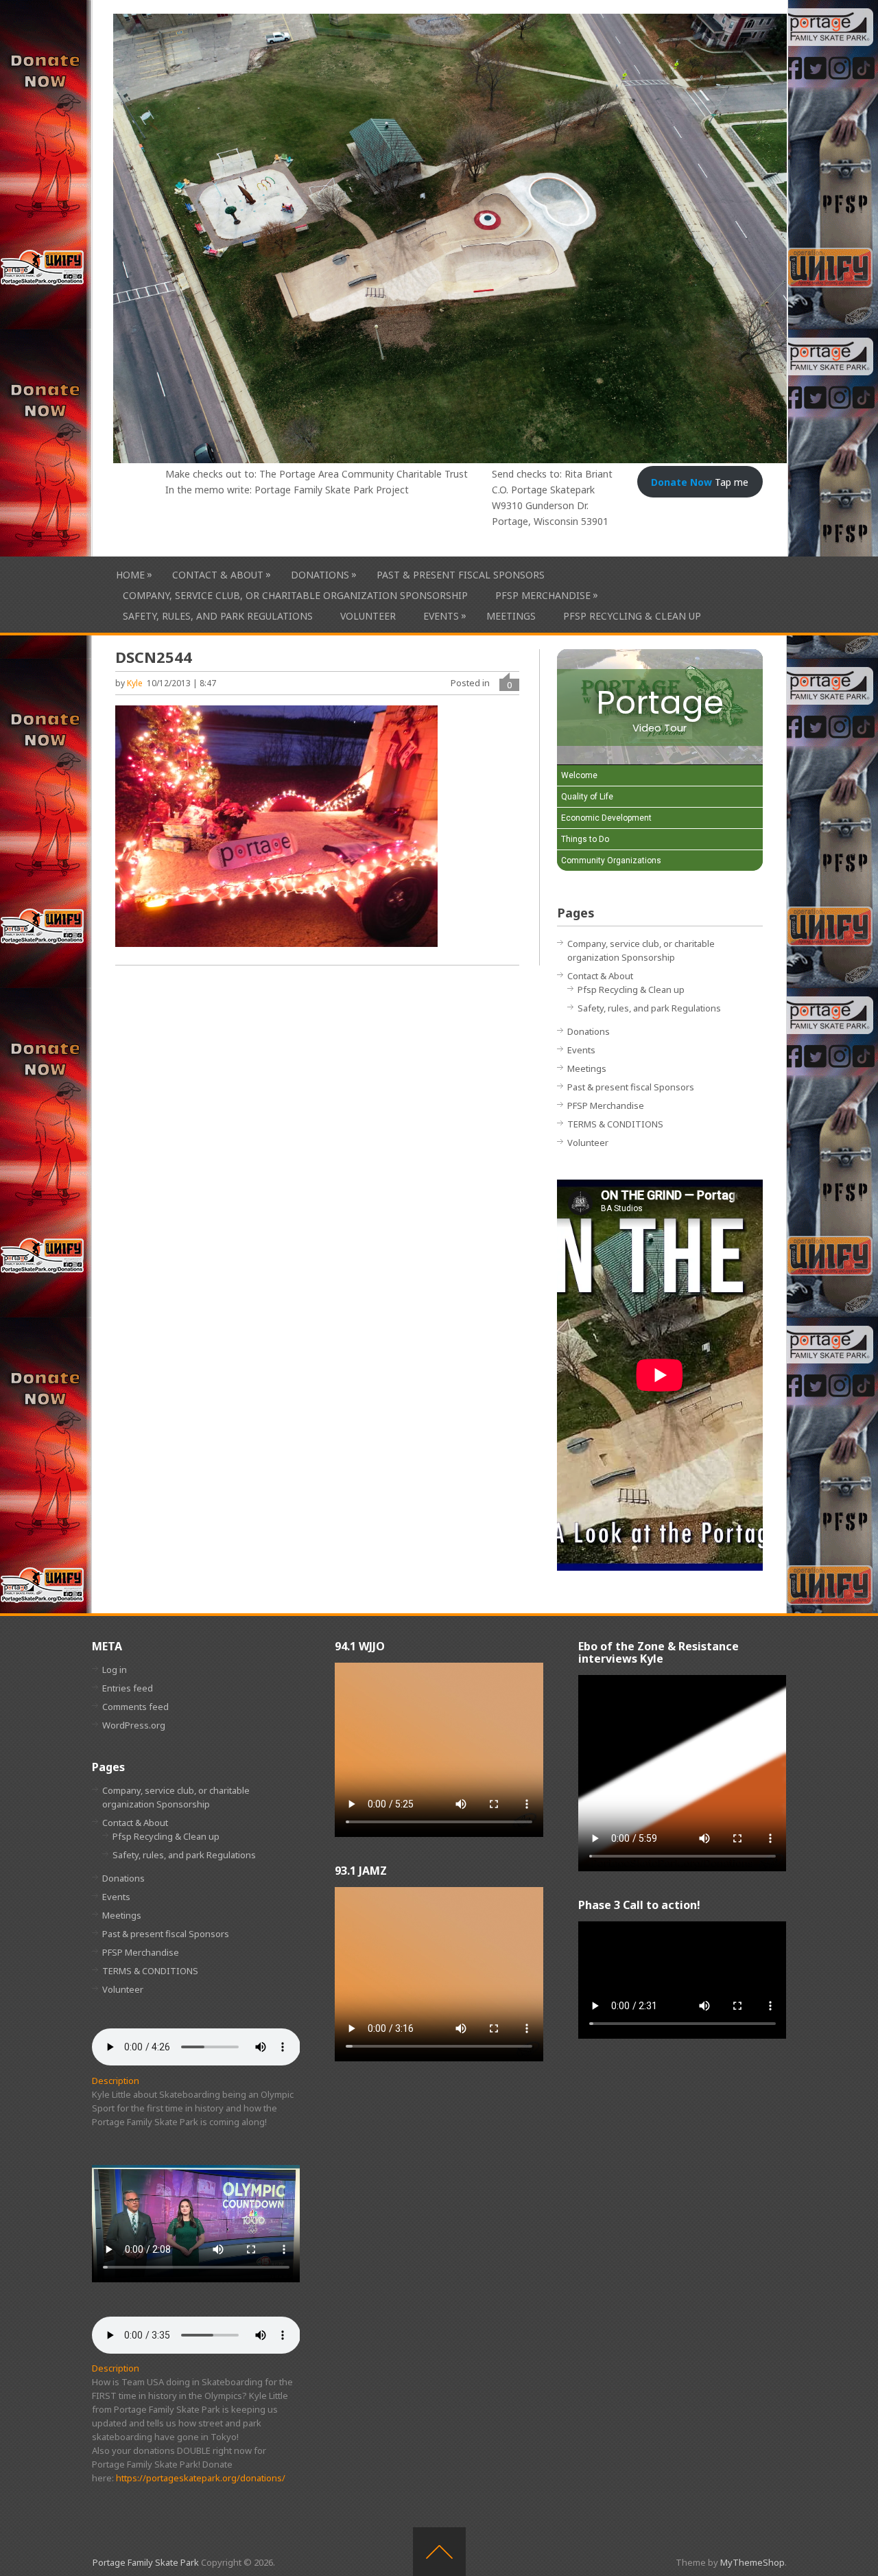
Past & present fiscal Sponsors (461, 575)
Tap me (700, 482)
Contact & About (218, 574)
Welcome (579, 775)
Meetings (511, 616)
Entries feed (128, 1688)
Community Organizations (611, 860)
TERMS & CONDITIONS (615, 1124)
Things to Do (585, 839)
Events (441, 616)
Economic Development (606, 818)
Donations (320, 574)
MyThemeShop (752, 2562)
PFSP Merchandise (543, 595)
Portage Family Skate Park (146, 2562)
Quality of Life (587, 797)
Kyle (135, 683)
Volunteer (368, 616)
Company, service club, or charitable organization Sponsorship (295, 595)
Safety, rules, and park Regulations (218, 616)
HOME (130, 574)
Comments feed (135, 1707)
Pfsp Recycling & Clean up (632, 616)
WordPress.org (134, 1725)
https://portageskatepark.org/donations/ (201, 2478)
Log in (115, 1670)
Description (116, 2081)
